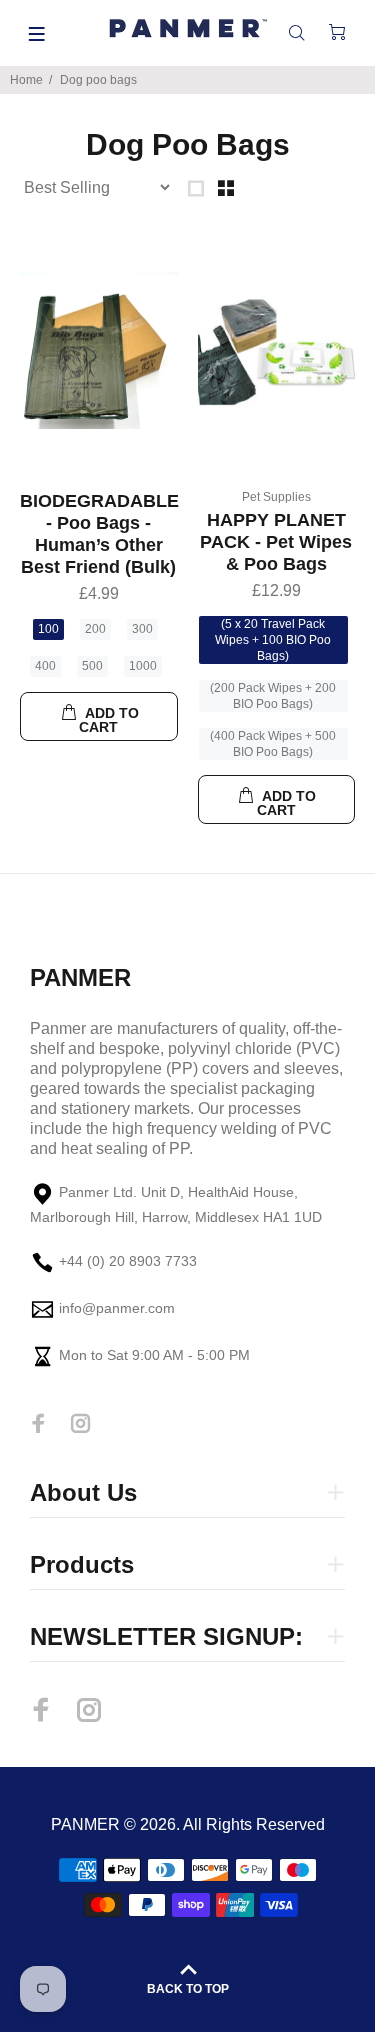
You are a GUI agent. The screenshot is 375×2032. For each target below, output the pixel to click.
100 (48, 629)
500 (92, 666)
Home (26, 80)
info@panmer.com (117, 1308)
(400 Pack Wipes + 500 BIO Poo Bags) (273, 744)
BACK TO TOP (188, 1989)
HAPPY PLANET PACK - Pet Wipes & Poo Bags (276, 542)
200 (95, 629)
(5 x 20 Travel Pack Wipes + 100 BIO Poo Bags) (273, 640)
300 (142, 629)
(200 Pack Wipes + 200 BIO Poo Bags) (273, 696)
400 (45, 666)
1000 (143, 666)
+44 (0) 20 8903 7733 (128, 1261)
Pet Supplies (276, 497)
